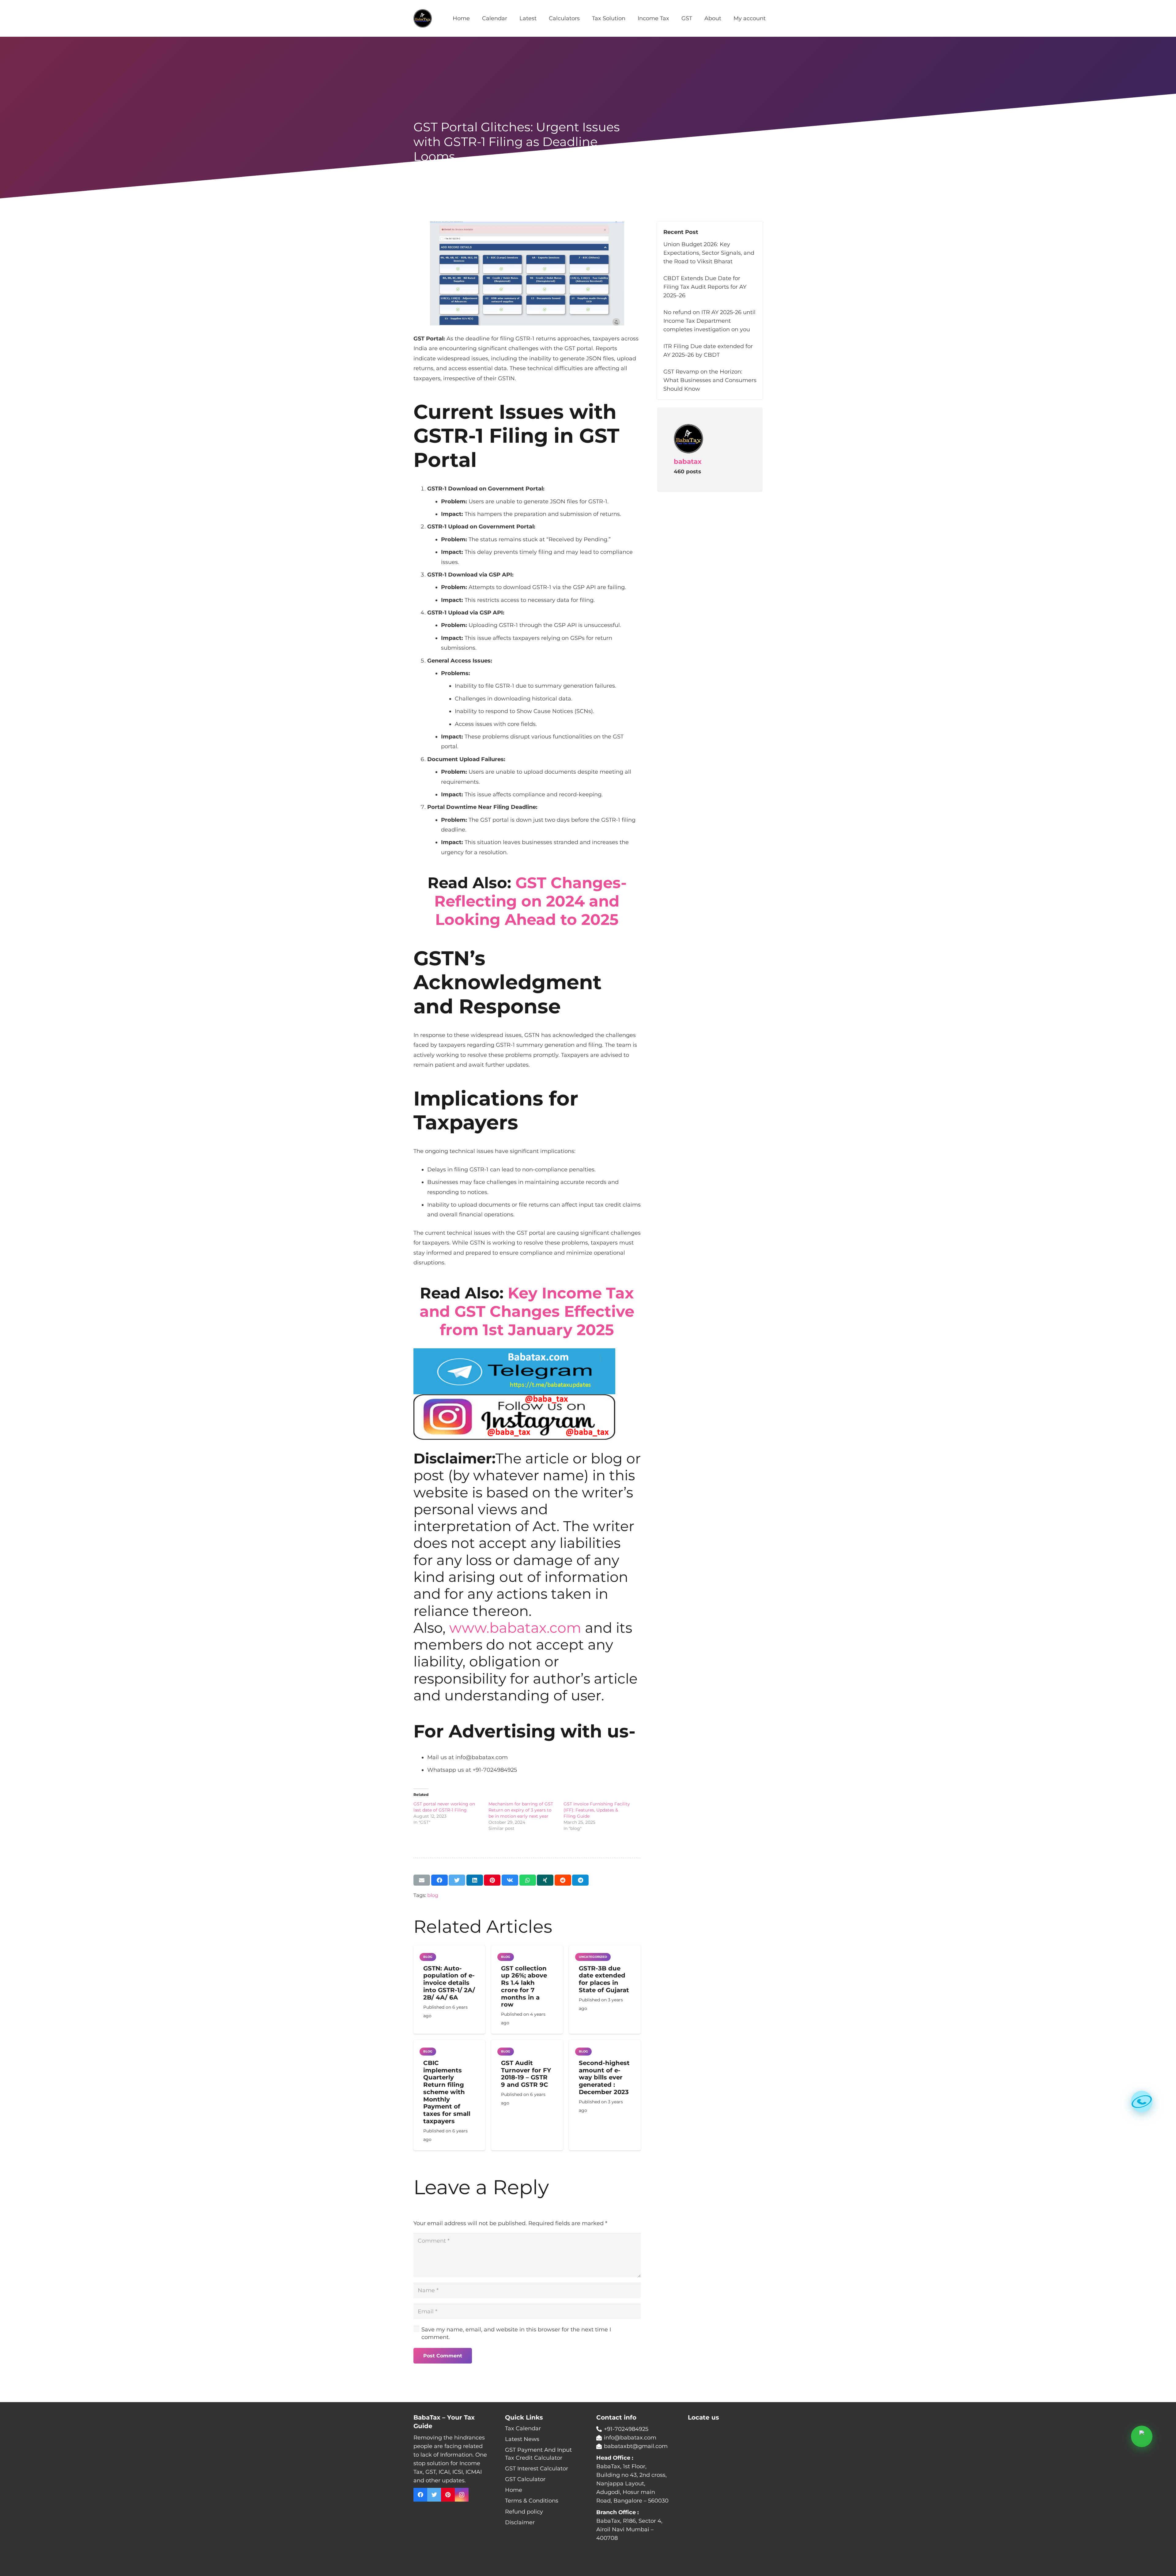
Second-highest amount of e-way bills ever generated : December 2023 (604, 2077)
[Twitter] (434, 2495)
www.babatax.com (515, 1628)
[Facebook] (420, 2495)
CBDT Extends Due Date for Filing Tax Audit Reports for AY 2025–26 (705, 287)
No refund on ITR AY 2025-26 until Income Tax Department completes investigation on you (709, 321)
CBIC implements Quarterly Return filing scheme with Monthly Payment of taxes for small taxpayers (447, 2092)
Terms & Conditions (532, 2501)
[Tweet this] (457, 1880)
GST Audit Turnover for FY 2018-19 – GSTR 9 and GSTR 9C (526, 2074)
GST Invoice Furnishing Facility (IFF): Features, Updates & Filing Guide (597, 1810)
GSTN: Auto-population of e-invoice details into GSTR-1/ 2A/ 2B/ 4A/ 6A (449, 1983)
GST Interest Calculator (537, 2469)
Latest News (522, 2439)
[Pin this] (492, 1880)
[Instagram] (462, 2495)
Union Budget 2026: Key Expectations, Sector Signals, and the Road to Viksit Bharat (709, 253)
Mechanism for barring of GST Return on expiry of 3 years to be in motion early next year (521, 1810)
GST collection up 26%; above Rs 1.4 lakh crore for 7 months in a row (524, 1986)
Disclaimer (520, 2522)
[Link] (423, 18)
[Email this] (422, 1880)
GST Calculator (525, 2479)
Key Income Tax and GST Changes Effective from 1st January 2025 (527, 1311)
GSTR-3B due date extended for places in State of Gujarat (604, 1979)
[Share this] (439, 1880)
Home (514, 2490)
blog (433, 1895)
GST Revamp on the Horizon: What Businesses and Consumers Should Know (710, 380)
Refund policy (524, 2512)
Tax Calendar (523, 2428)
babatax (688, 461)
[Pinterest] (448, 2495)
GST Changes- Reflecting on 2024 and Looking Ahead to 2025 (530, 901)
